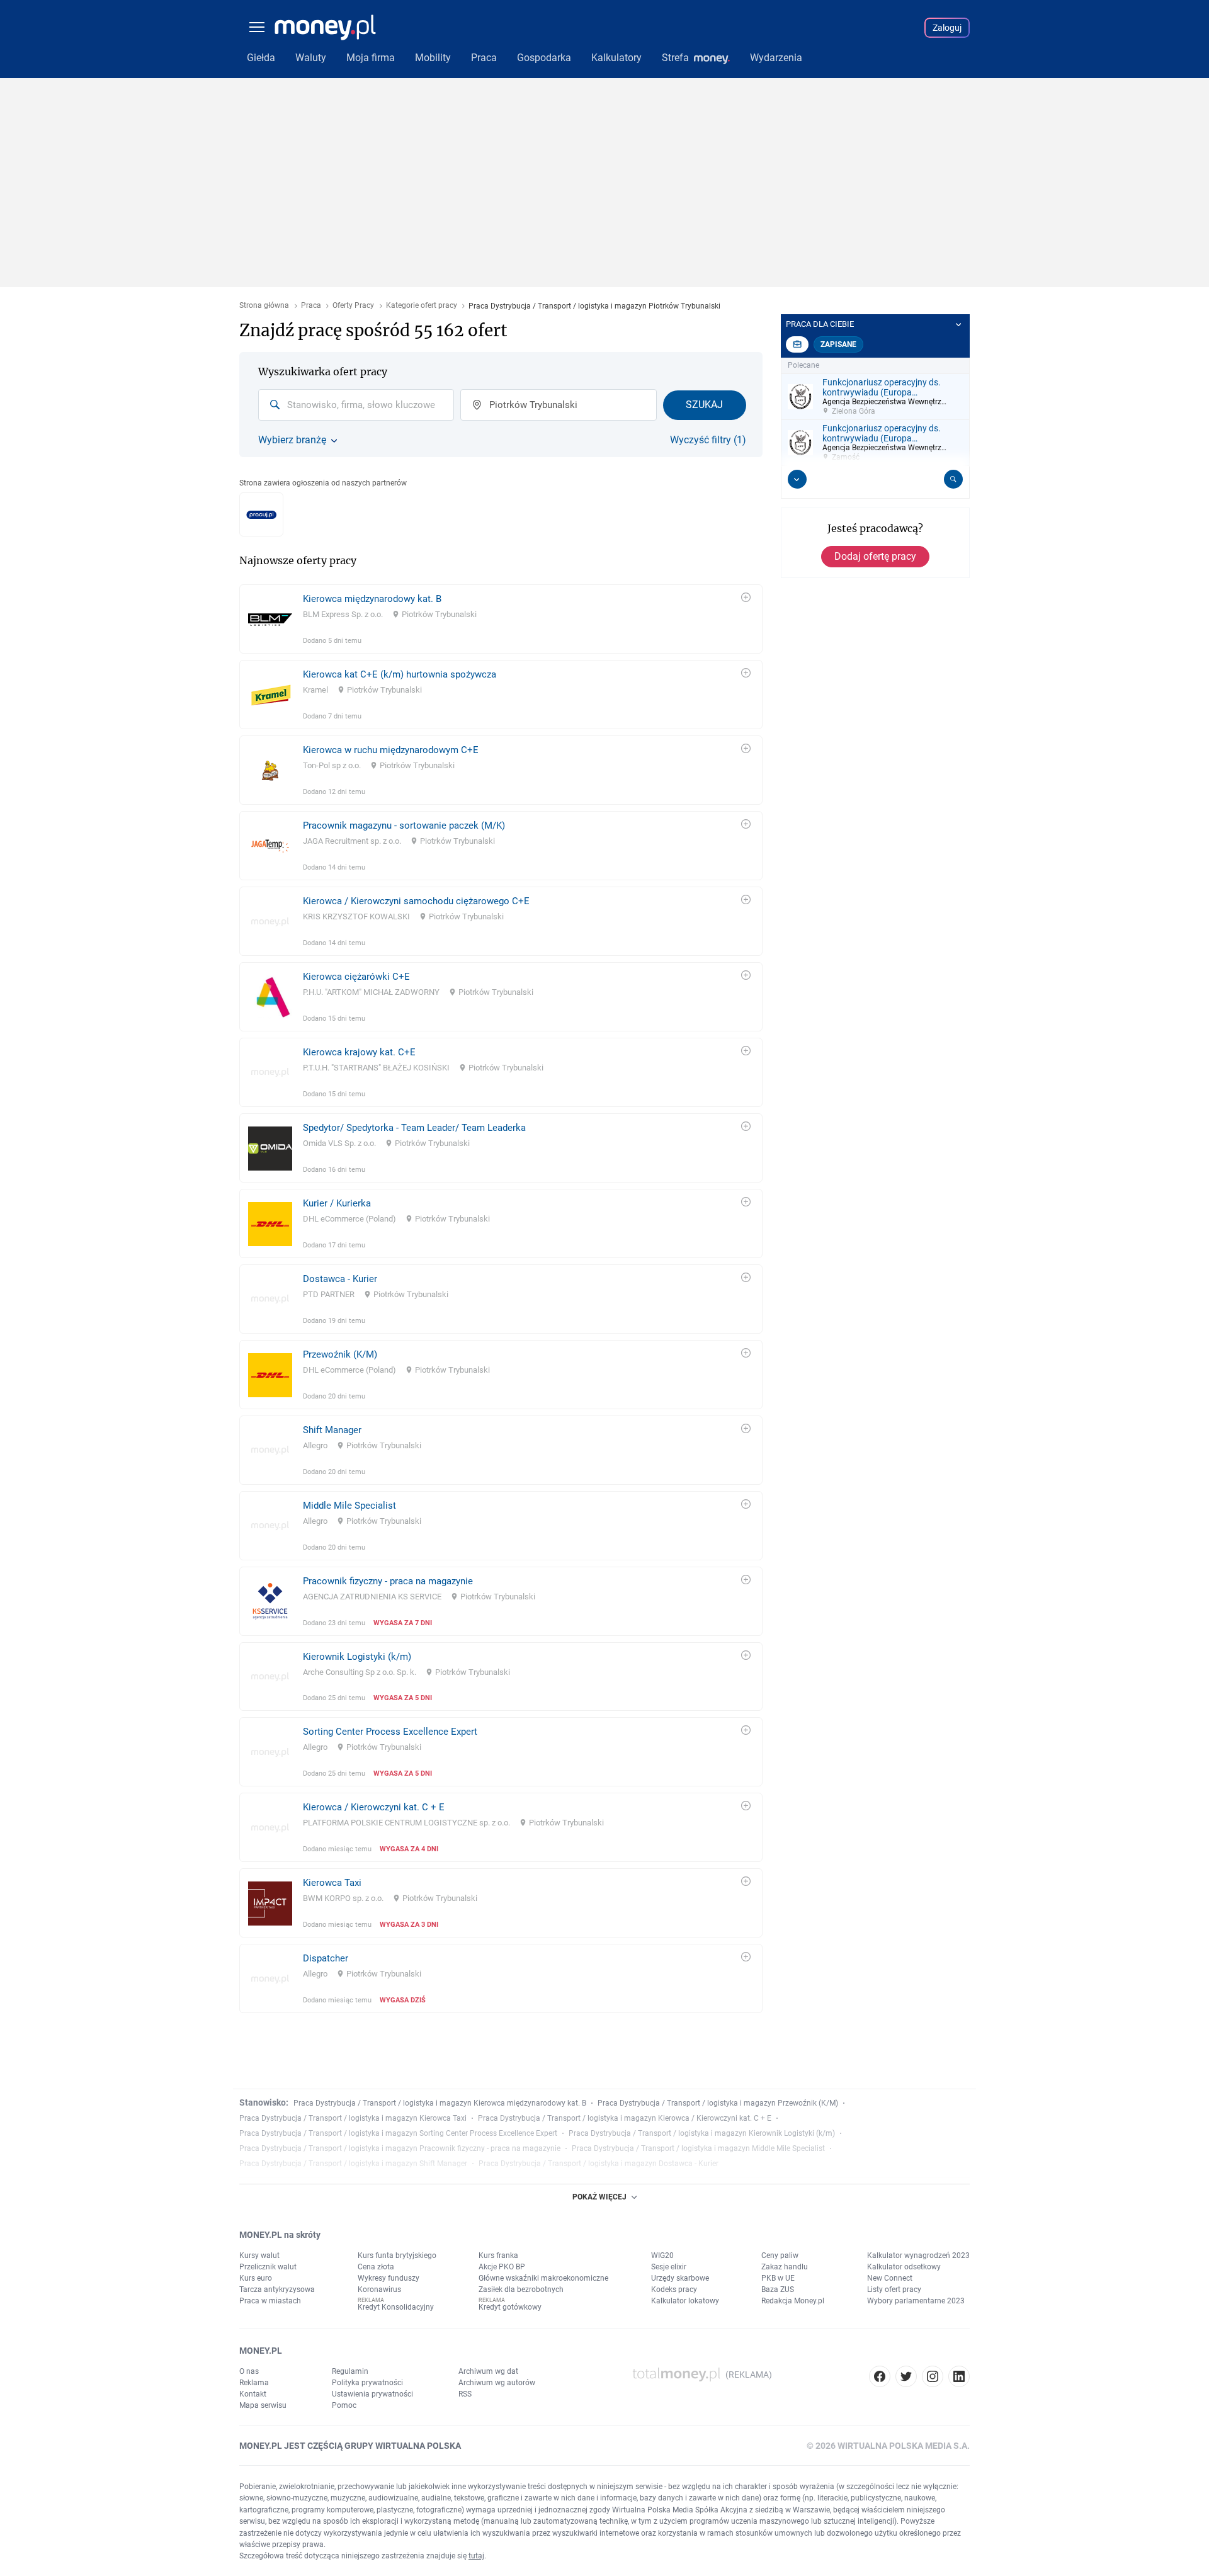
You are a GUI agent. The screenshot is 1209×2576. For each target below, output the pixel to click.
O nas (249, 2371)
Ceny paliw (780, 2255)
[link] (501, 619)
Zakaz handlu (785, 2267)
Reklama (254, 2383)
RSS (465, 2394)
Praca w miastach (270, 2301)
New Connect (890, 2278)
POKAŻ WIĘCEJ (599, 2197)
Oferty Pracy (353, 306)
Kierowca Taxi (332, 1883)
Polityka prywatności (367, 2383)
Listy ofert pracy (894, 2289)
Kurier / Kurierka (337, 1203)
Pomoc (344, 2405)
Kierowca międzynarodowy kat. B (372, 599)
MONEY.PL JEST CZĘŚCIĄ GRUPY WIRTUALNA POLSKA (350, 2446)
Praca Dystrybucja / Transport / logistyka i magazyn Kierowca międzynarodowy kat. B (440, 2103)
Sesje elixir (669, 2267)
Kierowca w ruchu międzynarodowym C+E (391, 750)
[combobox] (356, 405)
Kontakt (253, 2394)
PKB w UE (778, 2278)
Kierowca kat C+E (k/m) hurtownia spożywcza (400, 674)
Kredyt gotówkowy (510, 2307)
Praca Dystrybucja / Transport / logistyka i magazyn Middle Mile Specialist (698, 2148)
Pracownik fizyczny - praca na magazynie (388, 1581)
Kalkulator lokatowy (685, 2301)
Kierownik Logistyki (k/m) (357, 1657)
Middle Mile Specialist (349, 1506)
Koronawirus (379, 2289)
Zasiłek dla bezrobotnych (521, 2289)
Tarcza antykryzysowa (277, 2289)
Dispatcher (326, 1958)
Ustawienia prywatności (372, 2394)
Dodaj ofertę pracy (875, 556)
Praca (311, 306)
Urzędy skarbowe (680, 2278)
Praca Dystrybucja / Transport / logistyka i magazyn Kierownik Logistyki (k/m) (702, 2133)
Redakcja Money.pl (793, 2301)
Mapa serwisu (263, 2405)
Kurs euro (256, 2278)
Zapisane (838, 344)
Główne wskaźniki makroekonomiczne (543, 2278)
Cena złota (376, 2267)
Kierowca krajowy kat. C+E (359, 1052)
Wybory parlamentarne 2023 (916, 2301)
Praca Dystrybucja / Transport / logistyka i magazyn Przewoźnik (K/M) (718, 2103)
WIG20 (662, 2255)
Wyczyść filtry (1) (708, 440)
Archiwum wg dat (488, 2371)
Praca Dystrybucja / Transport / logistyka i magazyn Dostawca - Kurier (599, 2164)
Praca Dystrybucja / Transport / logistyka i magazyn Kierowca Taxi (353, 2118)
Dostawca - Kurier (340, 1279)
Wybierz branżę (292, 440)
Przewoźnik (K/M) (340, 1354)
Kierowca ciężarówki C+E (356, 977)
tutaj (476, 2556)
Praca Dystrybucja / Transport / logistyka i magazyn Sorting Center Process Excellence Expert (398, 2133)
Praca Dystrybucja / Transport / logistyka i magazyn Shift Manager (353, 2164)
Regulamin (350, 2371)
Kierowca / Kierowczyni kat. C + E (374, 1807)
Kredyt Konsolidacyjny (396, 2307)
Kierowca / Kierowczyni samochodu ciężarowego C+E (416, 901)
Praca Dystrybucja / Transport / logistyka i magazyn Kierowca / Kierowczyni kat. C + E (625, 2118)
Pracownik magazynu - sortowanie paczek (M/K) (404, 826)
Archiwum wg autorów (497, 2383)
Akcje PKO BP (502, 2267)
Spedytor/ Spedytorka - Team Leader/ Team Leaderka (414, 1128)
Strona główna (264, 306)
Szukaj (704, 405)
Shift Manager (332, 1430)
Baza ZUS (778, 2289)
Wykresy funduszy (389, 2278)
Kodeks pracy (674, 2289)
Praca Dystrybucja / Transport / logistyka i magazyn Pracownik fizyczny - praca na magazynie (400, 2148)
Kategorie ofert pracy (422, 306)
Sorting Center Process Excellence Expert (390, 1732)
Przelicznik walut (268, 2267)
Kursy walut (259, 2255)
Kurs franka (498, 2255)
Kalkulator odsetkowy (904, 2267)
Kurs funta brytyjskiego (397, 2255)
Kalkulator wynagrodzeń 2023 (918, 2255)
